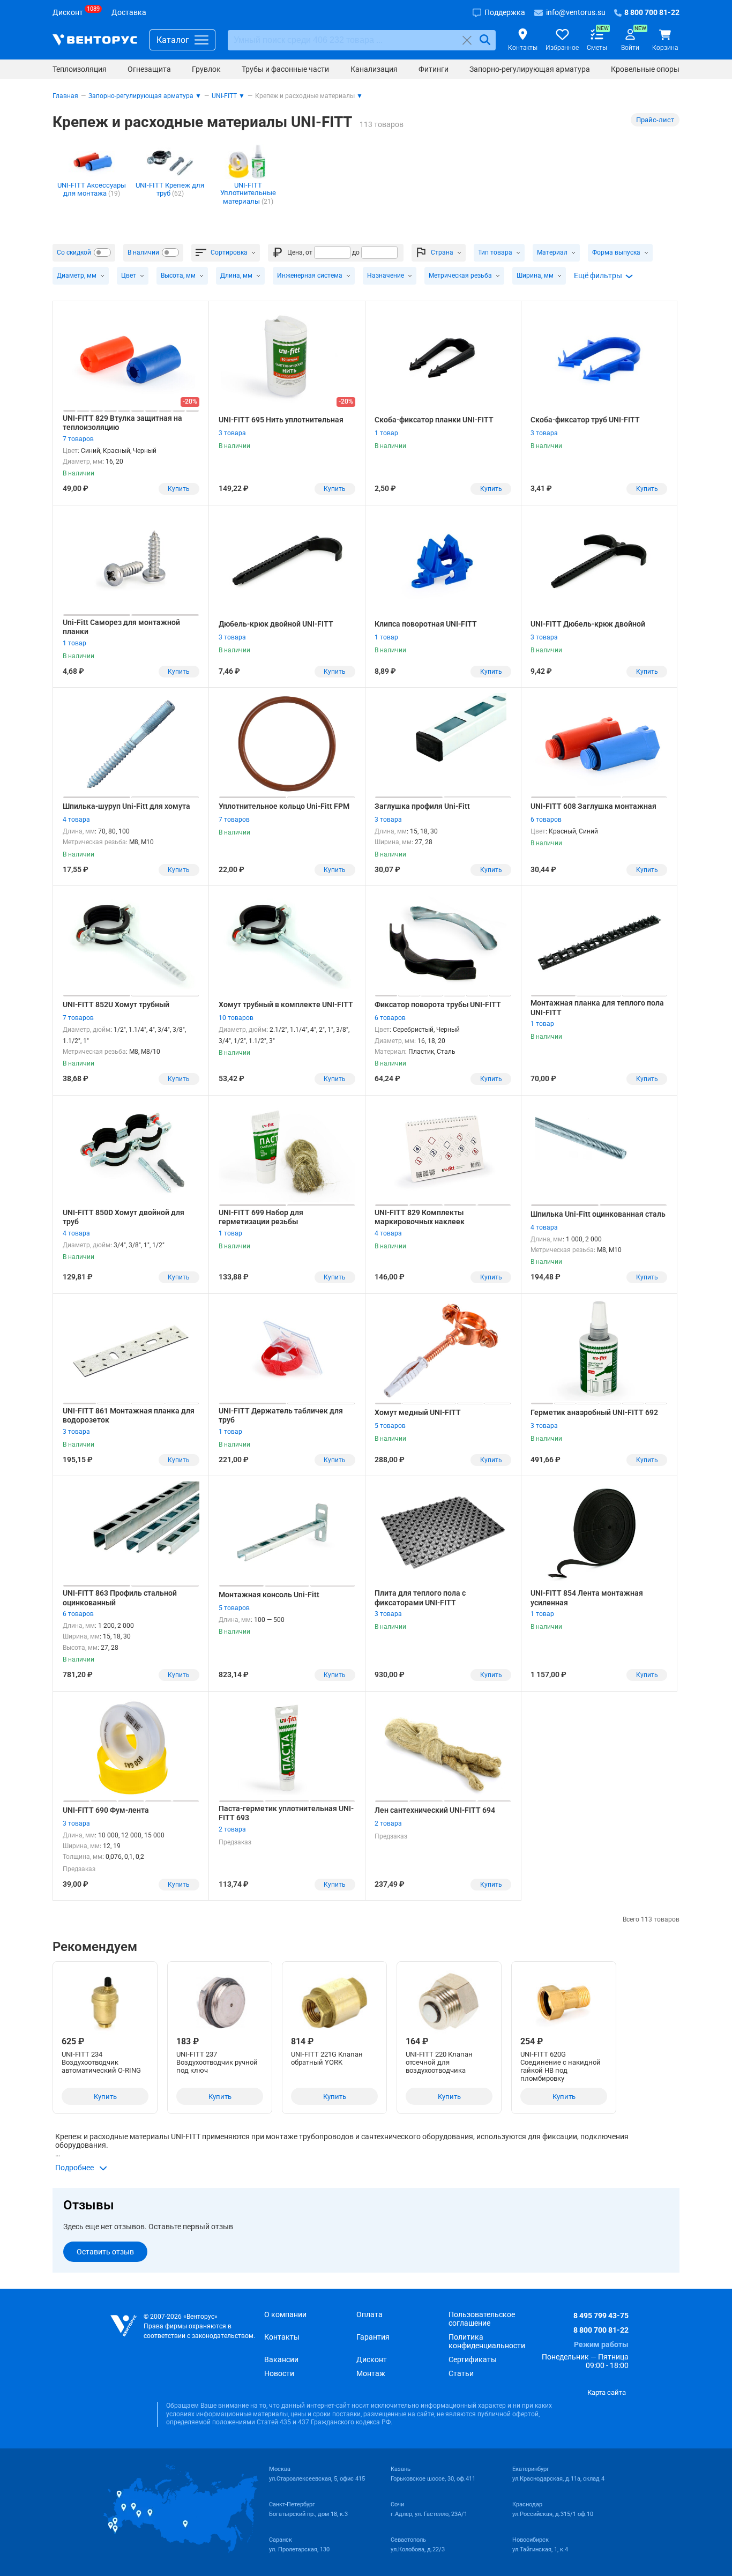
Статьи (461, 2373)
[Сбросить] (467, 40)
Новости (279, 2373)
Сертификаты (473, 2359)
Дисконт (372, 2359)
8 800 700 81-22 (601, 2330)
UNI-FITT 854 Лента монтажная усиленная (587, 1598)
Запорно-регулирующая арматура (530, 69)
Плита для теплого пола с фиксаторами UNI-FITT (420, 1598)
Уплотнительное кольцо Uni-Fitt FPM (284, 806)
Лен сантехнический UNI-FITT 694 (435, 1810)
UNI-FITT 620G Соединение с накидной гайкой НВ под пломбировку (561, 2066)
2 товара (232, 1829)
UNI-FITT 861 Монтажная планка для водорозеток (129, 1416)
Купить (179, 489)
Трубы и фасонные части (285, 69)
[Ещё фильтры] (604, 276)
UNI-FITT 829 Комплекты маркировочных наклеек (420, 1217)
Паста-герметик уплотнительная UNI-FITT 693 (286, 1813)
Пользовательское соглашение (482, 2319)
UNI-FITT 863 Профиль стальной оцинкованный (120, 1598)
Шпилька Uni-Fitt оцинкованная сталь (598, 1214)
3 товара (232, 433)
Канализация (374, 69)
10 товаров (236, 1018)
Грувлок (206, 69)
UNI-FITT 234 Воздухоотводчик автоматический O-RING (101, 2062)
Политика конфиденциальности (487, 2341)
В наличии (143, 252)
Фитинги (434, 69)
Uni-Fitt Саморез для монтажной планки (121, 627)
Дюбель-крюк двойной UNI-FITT (276, 624)
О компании (285, 2314)
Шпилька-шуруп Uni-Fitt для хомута (126, 806)
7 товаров (78, 439)
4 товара (76, 820)
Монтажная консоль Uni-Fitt (269, 1595)
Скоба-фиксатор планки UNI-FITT (434, 420)
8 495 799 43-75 (601, 2316)
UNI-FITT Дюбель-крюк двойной (588, 624)
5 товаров (390, 1426)
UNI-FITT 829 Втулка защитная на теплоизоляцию (122, 423)
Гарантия (373, 2337)
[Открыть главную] (124, 2326)
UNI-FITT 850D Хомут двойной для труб (124, 1217)
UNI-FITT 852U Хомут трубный (116, 1004)
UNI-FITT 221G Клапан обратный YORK (327, 2058)
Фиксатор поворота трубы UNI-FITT (438, 1004)
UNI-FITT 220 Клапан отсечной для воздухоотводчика (439, 2062)
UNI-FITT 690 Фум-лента (106, 1810)
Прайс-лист (655, 120)
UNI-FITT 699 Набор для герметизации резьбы (261, 1217)
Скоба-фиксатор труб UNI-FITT (585, 420)
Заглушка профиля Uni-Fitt (422, 806)
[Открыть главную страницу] (95, 40)
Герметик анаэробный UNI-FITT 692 (594, 1412)
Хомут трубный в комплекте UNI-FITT (286, 1004)
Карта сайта (607, 2392)
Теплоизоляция (80, 69)
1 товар (386, 433)
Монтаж (371, 2373)
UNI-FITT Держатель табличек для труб (281, 1416)
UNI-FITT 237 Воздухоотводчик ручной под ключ (217, 2062)
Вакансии (281, 2359)
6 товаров (546, 820)
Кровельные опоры (645, 69)
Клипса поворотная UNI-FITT (426, 624)
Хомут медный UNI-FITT (418, 1412)
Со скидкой (74, 252)
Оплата (369, 2314)
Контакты (282, 2337)
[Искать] (485, 40)
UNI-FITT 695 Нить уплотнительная (281, 420)
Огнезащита (149, 69)
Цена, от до (323, 252)
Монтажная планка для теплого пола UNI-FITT (597, 1008)
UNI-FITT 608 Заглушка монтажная (593, 806)
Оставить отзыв (105, 2252)
